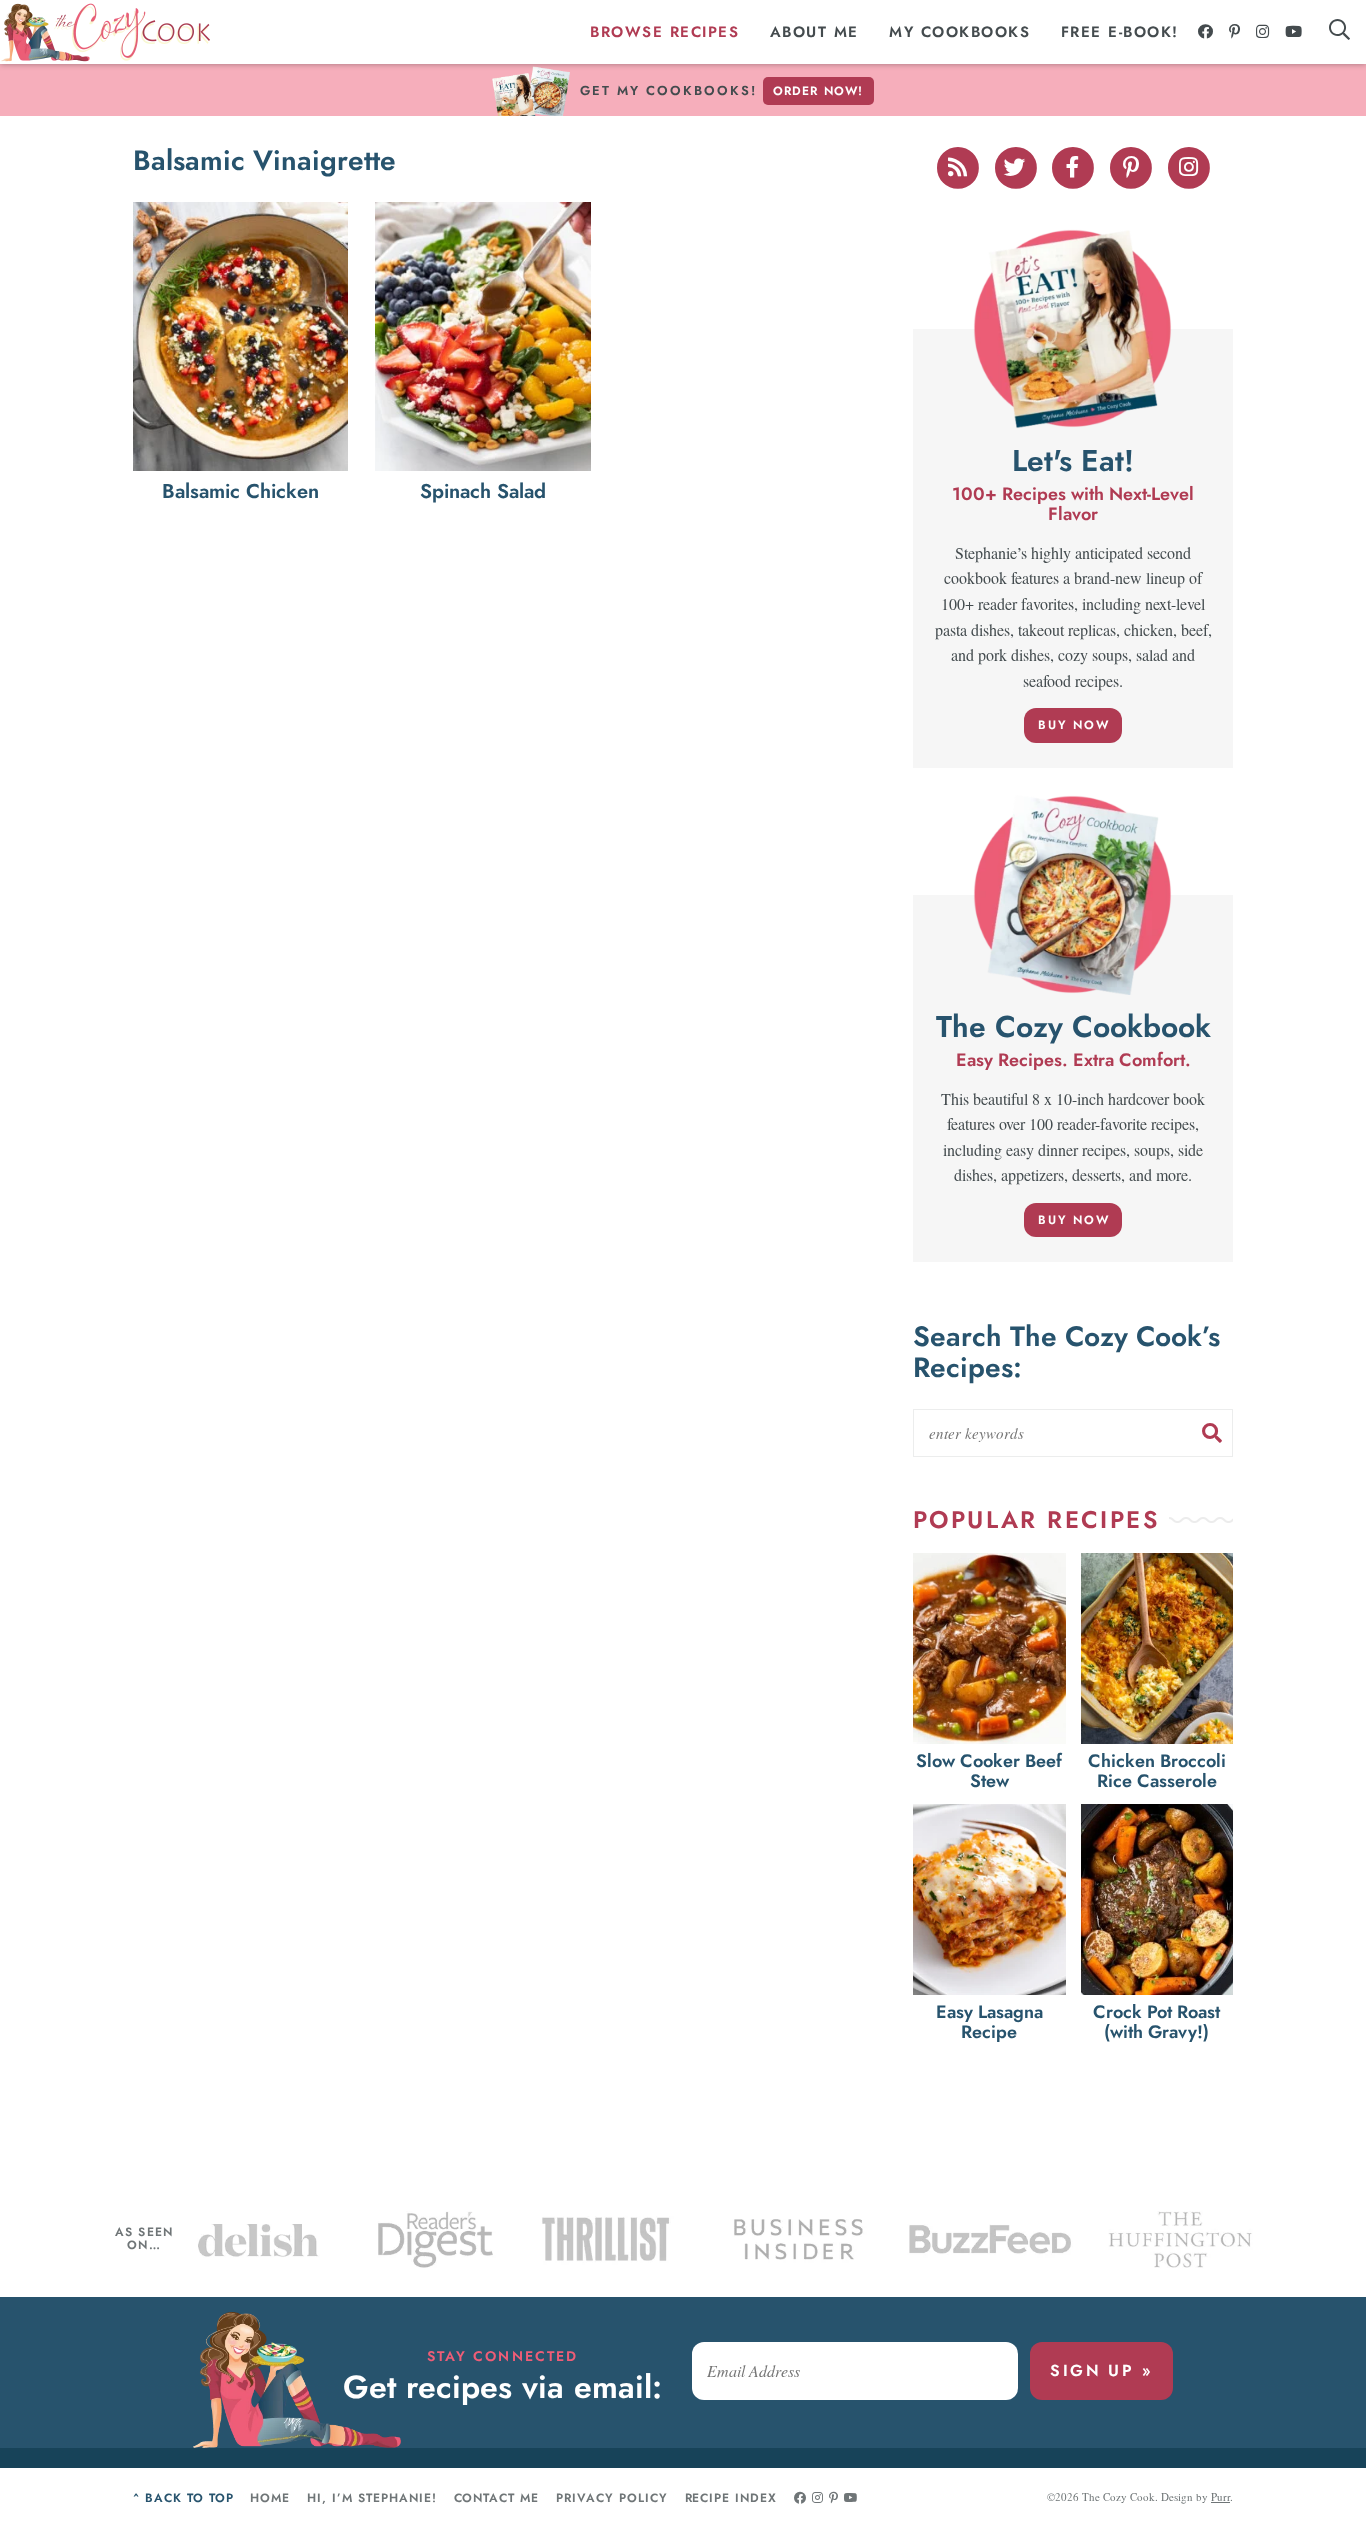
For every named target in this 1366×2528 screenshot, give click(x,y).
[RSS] (959, 165)
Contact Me (497, 2498)
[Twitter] (1017, 165)
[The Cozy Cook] (106, 32)
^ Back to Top (183, 2498)
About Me (814, 32)
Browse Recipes (664, 32)
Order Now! (818, 91)
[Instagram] (1263, 32)
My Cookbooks (959, 32)
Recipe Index (731, 2498)
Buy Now (1074, 725)
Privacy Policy (611, 2498)
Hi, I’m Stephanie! (371, 2498)
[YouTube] (1294, 32)
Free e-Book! (1120, 32)
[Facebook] (1206, 32)
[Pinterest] (1235, 32)
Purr (1220, 2496)
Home (270, 2498)
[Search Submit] (1212, 1433)
